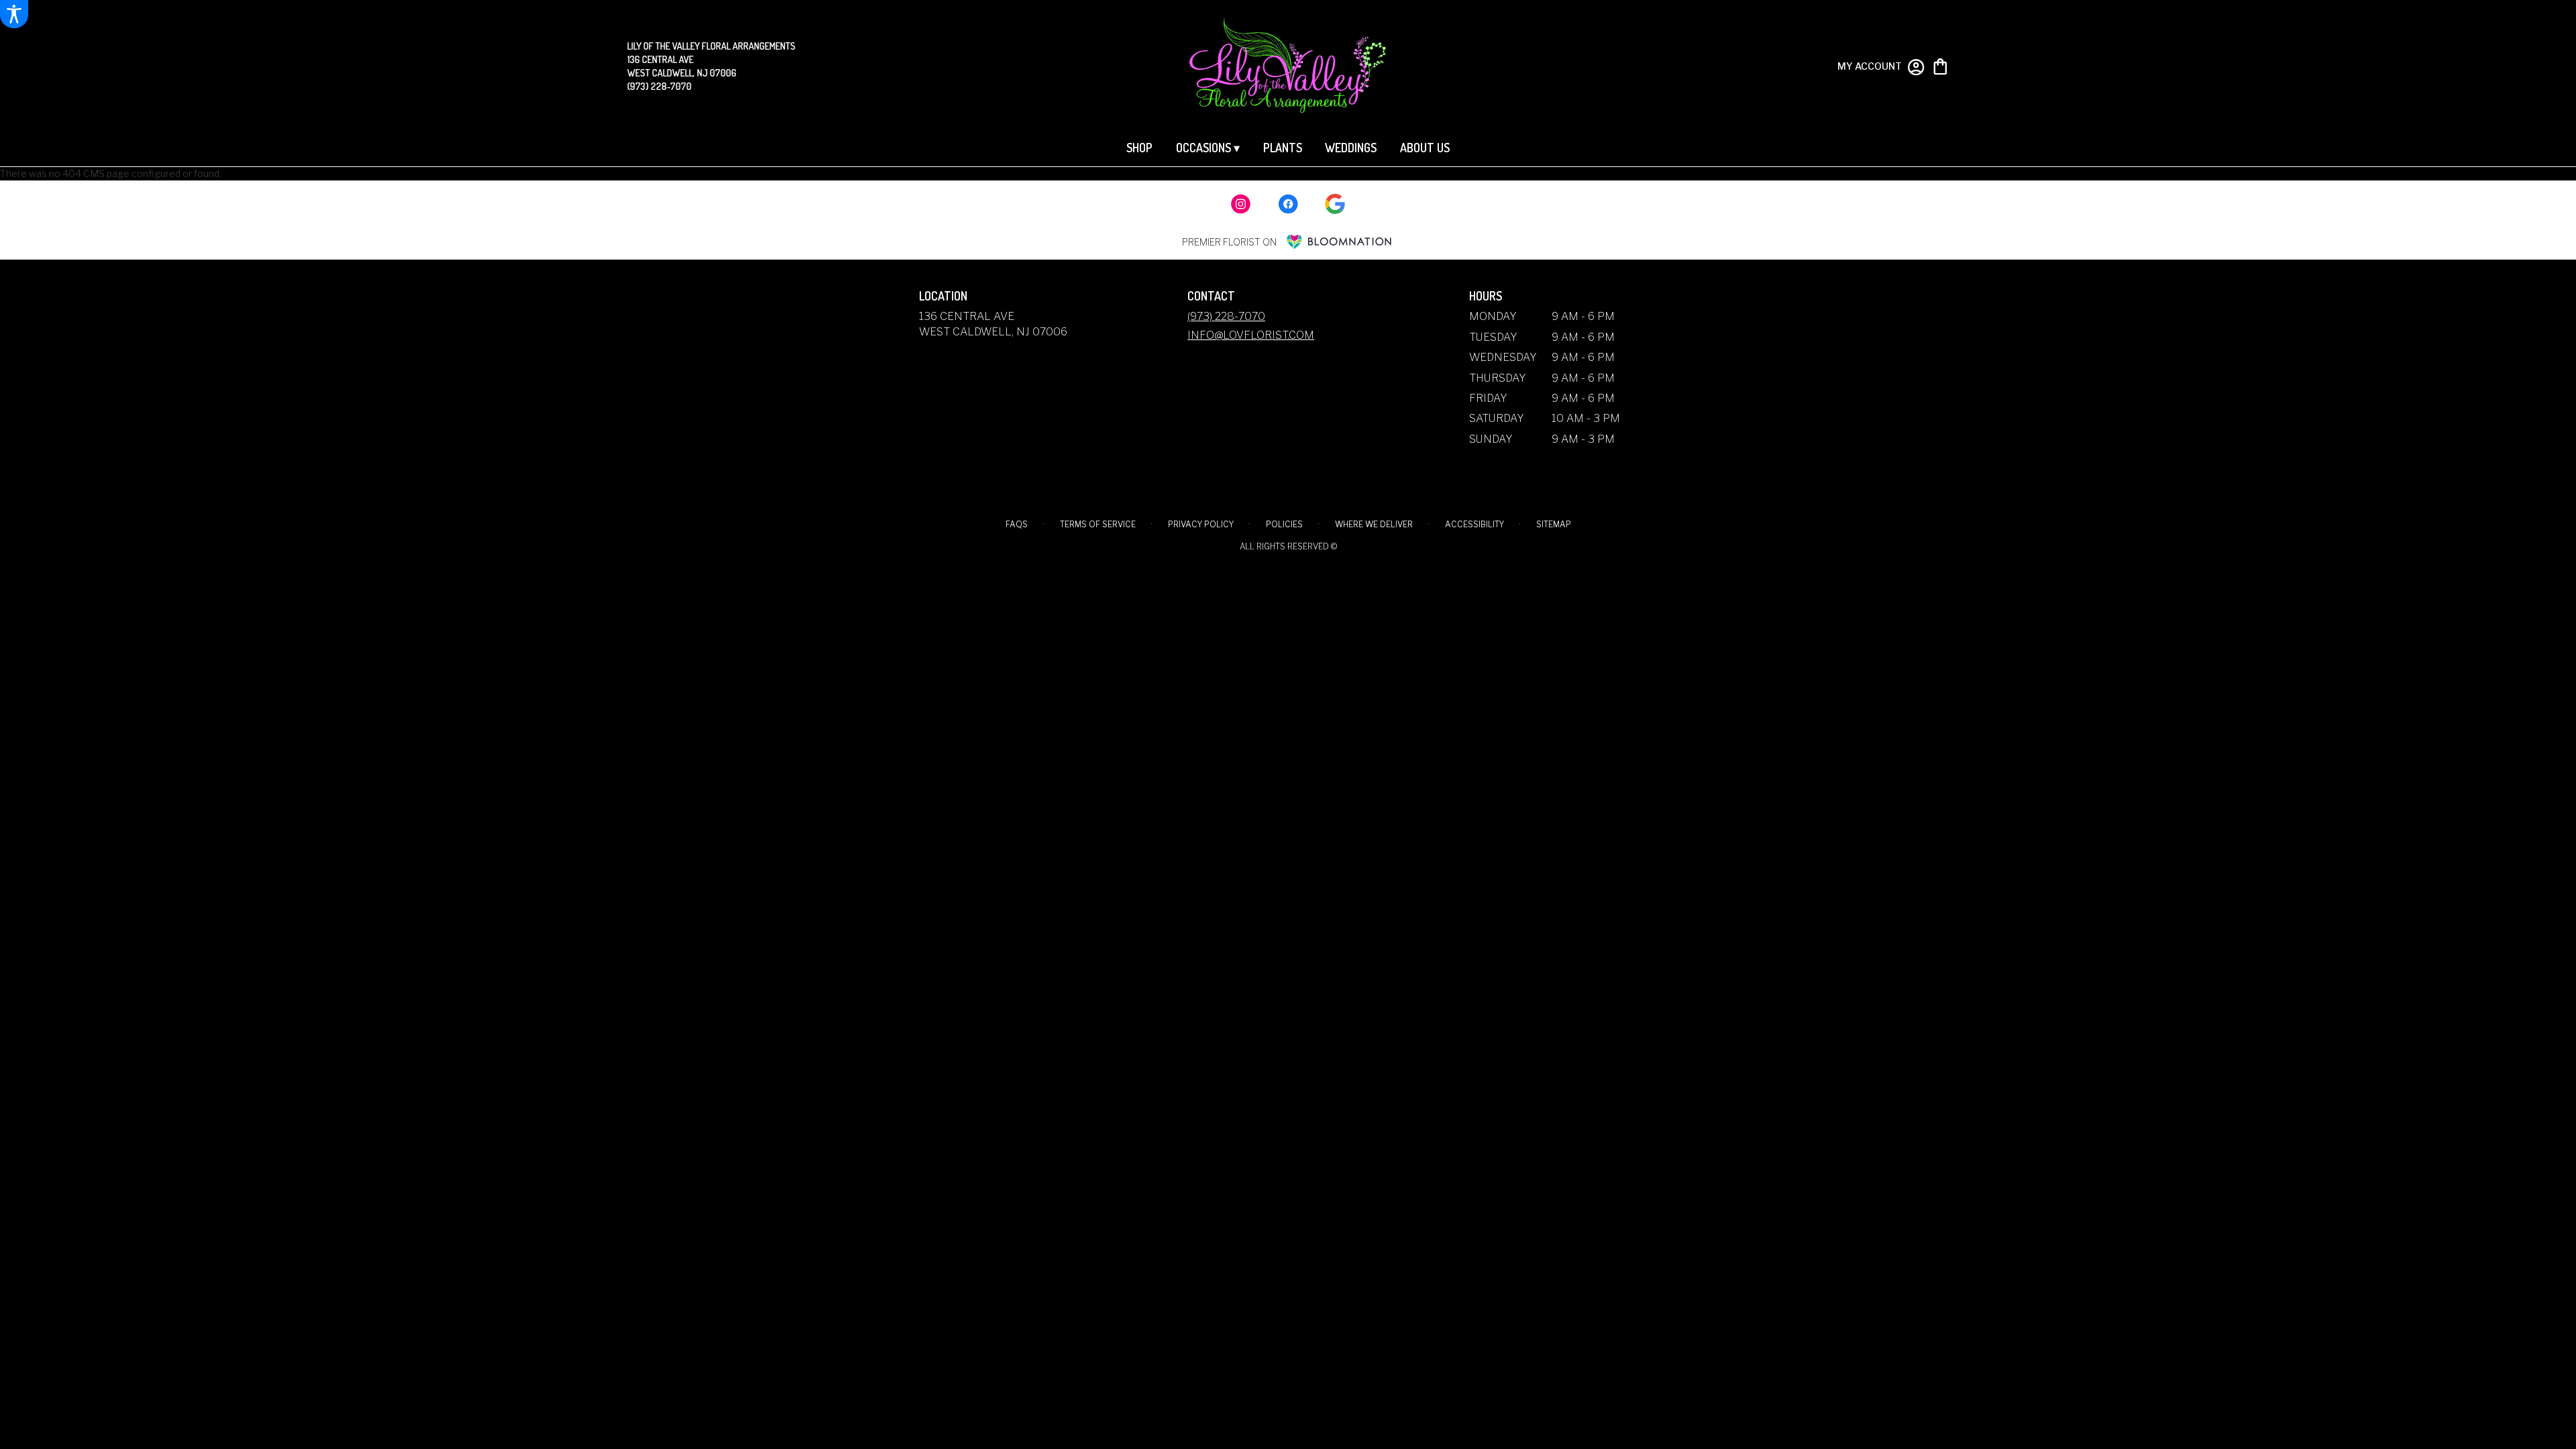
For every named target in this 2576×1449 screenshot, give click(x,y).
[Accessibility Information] (14, 14)
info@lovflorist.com (1251, 335)
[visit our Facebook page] (1288, 204)
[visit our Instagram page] (1241, 204)
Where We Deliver (1374, 524)
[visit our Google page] (1335, 204)
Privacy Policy (1201, 524)
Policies (1284, 524)
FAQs (1017, 524)
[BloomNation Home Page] (1339, 242)
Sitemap (1554, 524)
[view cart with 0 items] (1940, 65)
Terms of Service (1098, 524)
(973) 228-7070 (659, 86)
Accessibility (1474, 524)
